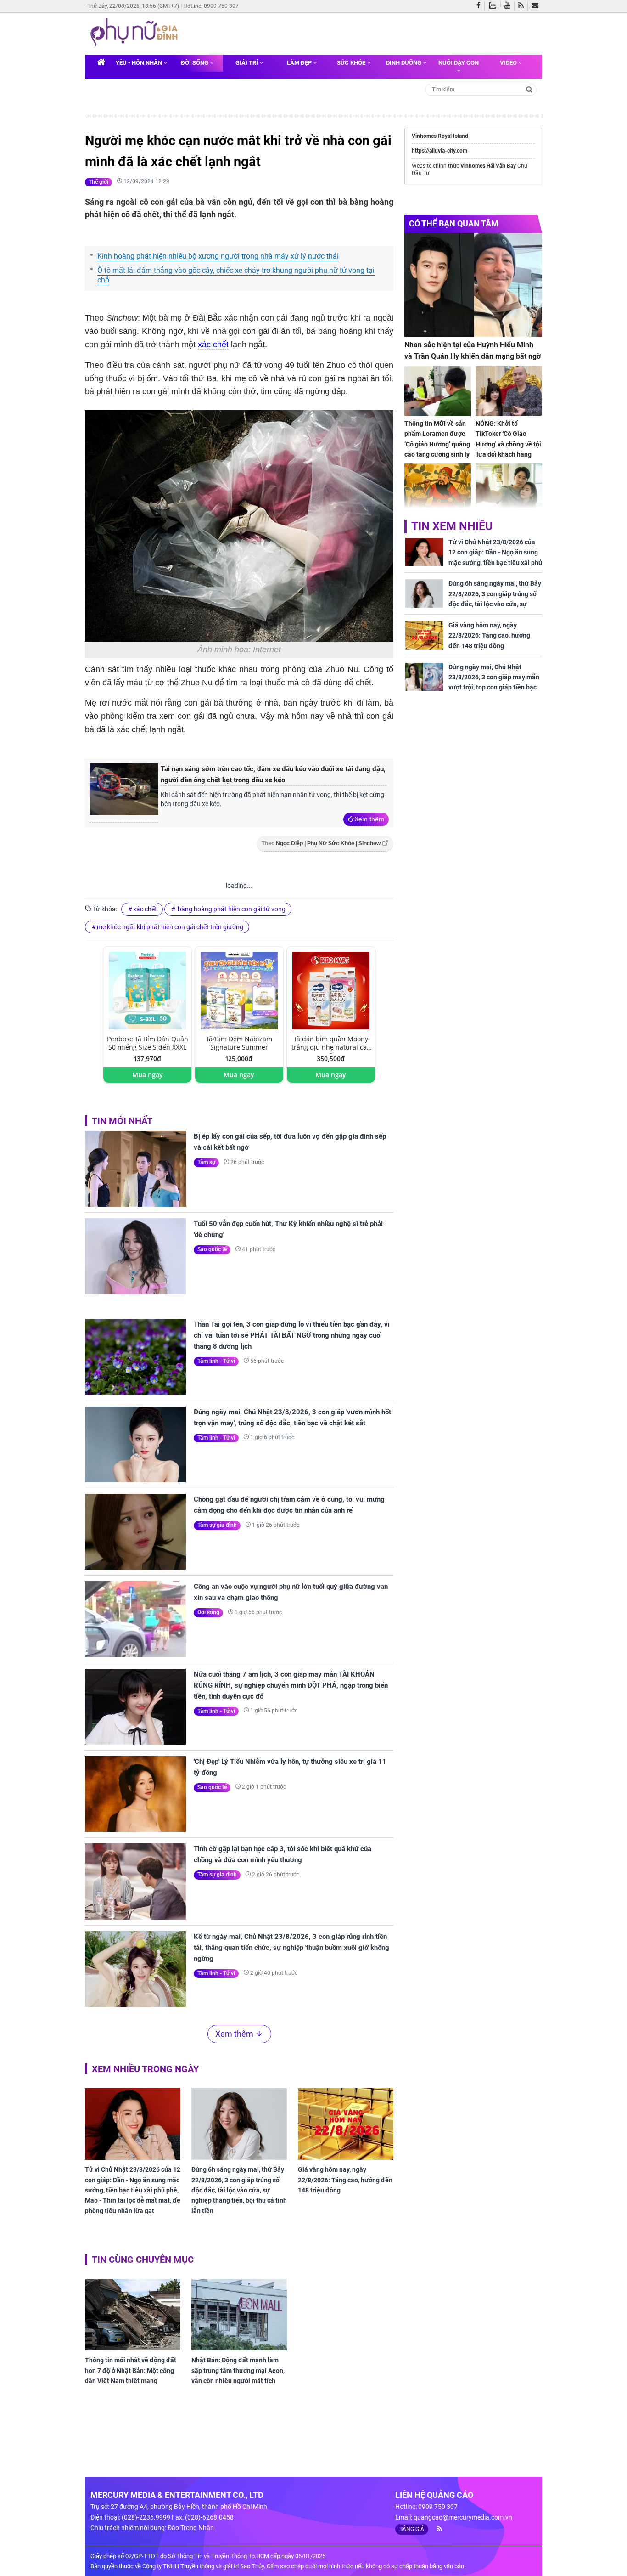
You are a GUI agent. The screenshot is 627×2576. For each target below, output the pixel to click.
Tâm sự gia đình (217, 1525)
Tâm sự (206, 1162)
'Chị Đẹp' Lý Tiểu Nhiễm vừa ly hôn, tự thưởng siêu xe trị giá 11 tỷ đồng (290, 1767)
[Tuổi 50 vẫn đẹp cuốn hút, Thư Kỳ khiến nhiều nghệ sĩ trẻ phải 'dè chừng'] (135, 1256)
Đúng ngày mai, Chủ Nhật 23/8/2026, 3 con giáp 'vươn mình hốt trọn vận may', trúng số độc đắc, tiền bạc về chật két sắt (292, 1418)
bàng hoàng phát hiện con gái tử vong (231, 909)
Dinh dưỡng (404, 63)
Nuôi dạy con (459, 63)
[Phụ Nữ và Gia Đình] (136, 33)
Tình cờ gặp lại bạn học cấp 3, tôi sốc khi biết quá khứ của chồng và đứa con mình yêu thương (283, 1854)
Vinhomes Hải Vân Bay (488, 166)
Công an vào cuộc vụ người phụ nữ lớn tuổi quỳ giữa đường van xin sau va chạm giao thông (291, 1592)
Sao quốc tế (212, 1249)
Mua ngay (148, 1075)
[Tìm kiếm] (529, 89)
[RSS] (523, 6)
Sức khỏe (352, 63)
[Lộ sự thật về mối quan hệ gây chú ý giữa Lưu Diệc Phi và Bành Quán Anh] (509, 489)
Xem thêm (369, 819)
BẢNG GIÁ (412, 2529)
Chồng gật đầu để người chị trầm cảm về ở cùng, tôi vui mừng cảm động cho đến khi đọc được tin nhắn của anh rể (289, 1505)
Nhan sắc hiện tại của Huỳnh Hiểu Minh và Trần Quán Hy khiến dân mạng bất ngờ (473, 351)
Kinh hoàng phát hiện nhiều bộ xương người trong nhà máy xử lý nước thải (218, 256)
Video (509, 63)
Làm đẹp (300, 63)
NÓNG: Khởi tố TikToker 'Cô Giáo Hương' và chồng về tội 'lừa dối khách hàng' (508, 439)
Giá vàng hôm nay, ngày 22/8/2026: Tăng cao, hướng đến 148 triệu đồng (345, 2180)
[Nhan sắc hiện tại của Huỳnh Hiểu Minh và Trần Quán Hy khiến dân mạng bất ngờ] (473, 285)
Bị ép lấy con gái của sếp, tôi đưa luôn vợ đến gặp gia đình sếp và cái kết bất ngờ (290, 1142)
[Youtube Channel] (509, 6)
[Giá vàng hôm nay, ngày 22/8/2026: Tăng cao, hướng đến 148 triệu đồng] (346, 2124)
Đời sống (195, 63)
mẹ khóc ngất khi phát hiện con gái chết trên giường (170, 927)
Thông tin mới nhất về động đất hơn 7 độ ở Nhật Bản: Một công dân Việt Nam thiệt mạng (131, 2370)
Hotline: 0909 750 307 (211, 6)
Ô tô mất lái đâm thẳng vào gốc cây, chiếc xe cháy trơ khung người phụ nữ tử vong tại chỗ (236, 275)
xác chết (213, 345)
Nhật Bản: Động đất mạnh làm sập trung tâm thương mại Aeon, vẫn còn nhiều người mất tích (238, 2370)
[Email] (537, 6)
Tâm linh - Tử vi (216, 1361)
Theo (321, 843)
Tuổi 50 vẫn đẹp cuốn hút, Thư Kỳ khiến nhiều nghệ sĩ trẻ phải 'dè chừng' (288, 1229)
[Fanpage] (481, 6)
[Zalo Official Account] (495, 5)
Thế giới (98, 182)
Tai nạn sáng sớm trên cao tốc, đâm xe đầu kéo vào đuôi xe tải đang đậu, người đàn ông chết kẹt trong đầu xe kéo (273, 774)
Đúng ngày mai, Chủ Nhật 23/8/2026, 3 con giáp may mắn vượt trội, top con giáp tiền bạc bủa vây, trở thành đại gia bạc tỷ (494, 682)
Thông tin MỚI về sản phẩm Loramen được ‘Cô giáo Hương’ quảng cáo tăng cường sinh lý (437, 439)
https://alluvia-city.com (439, 151)
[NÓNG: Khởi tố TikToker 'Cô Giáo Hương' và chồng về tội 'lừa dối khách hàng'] (509, 391)
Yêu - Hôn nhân (140, 63)
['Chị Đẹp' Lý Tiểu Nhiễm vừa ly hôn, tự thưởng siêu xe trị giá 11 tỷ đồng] (135, 1794)
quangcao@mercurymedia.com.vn (463, 2517)
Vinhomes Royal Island (440, 136)
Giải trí (247, 63)
